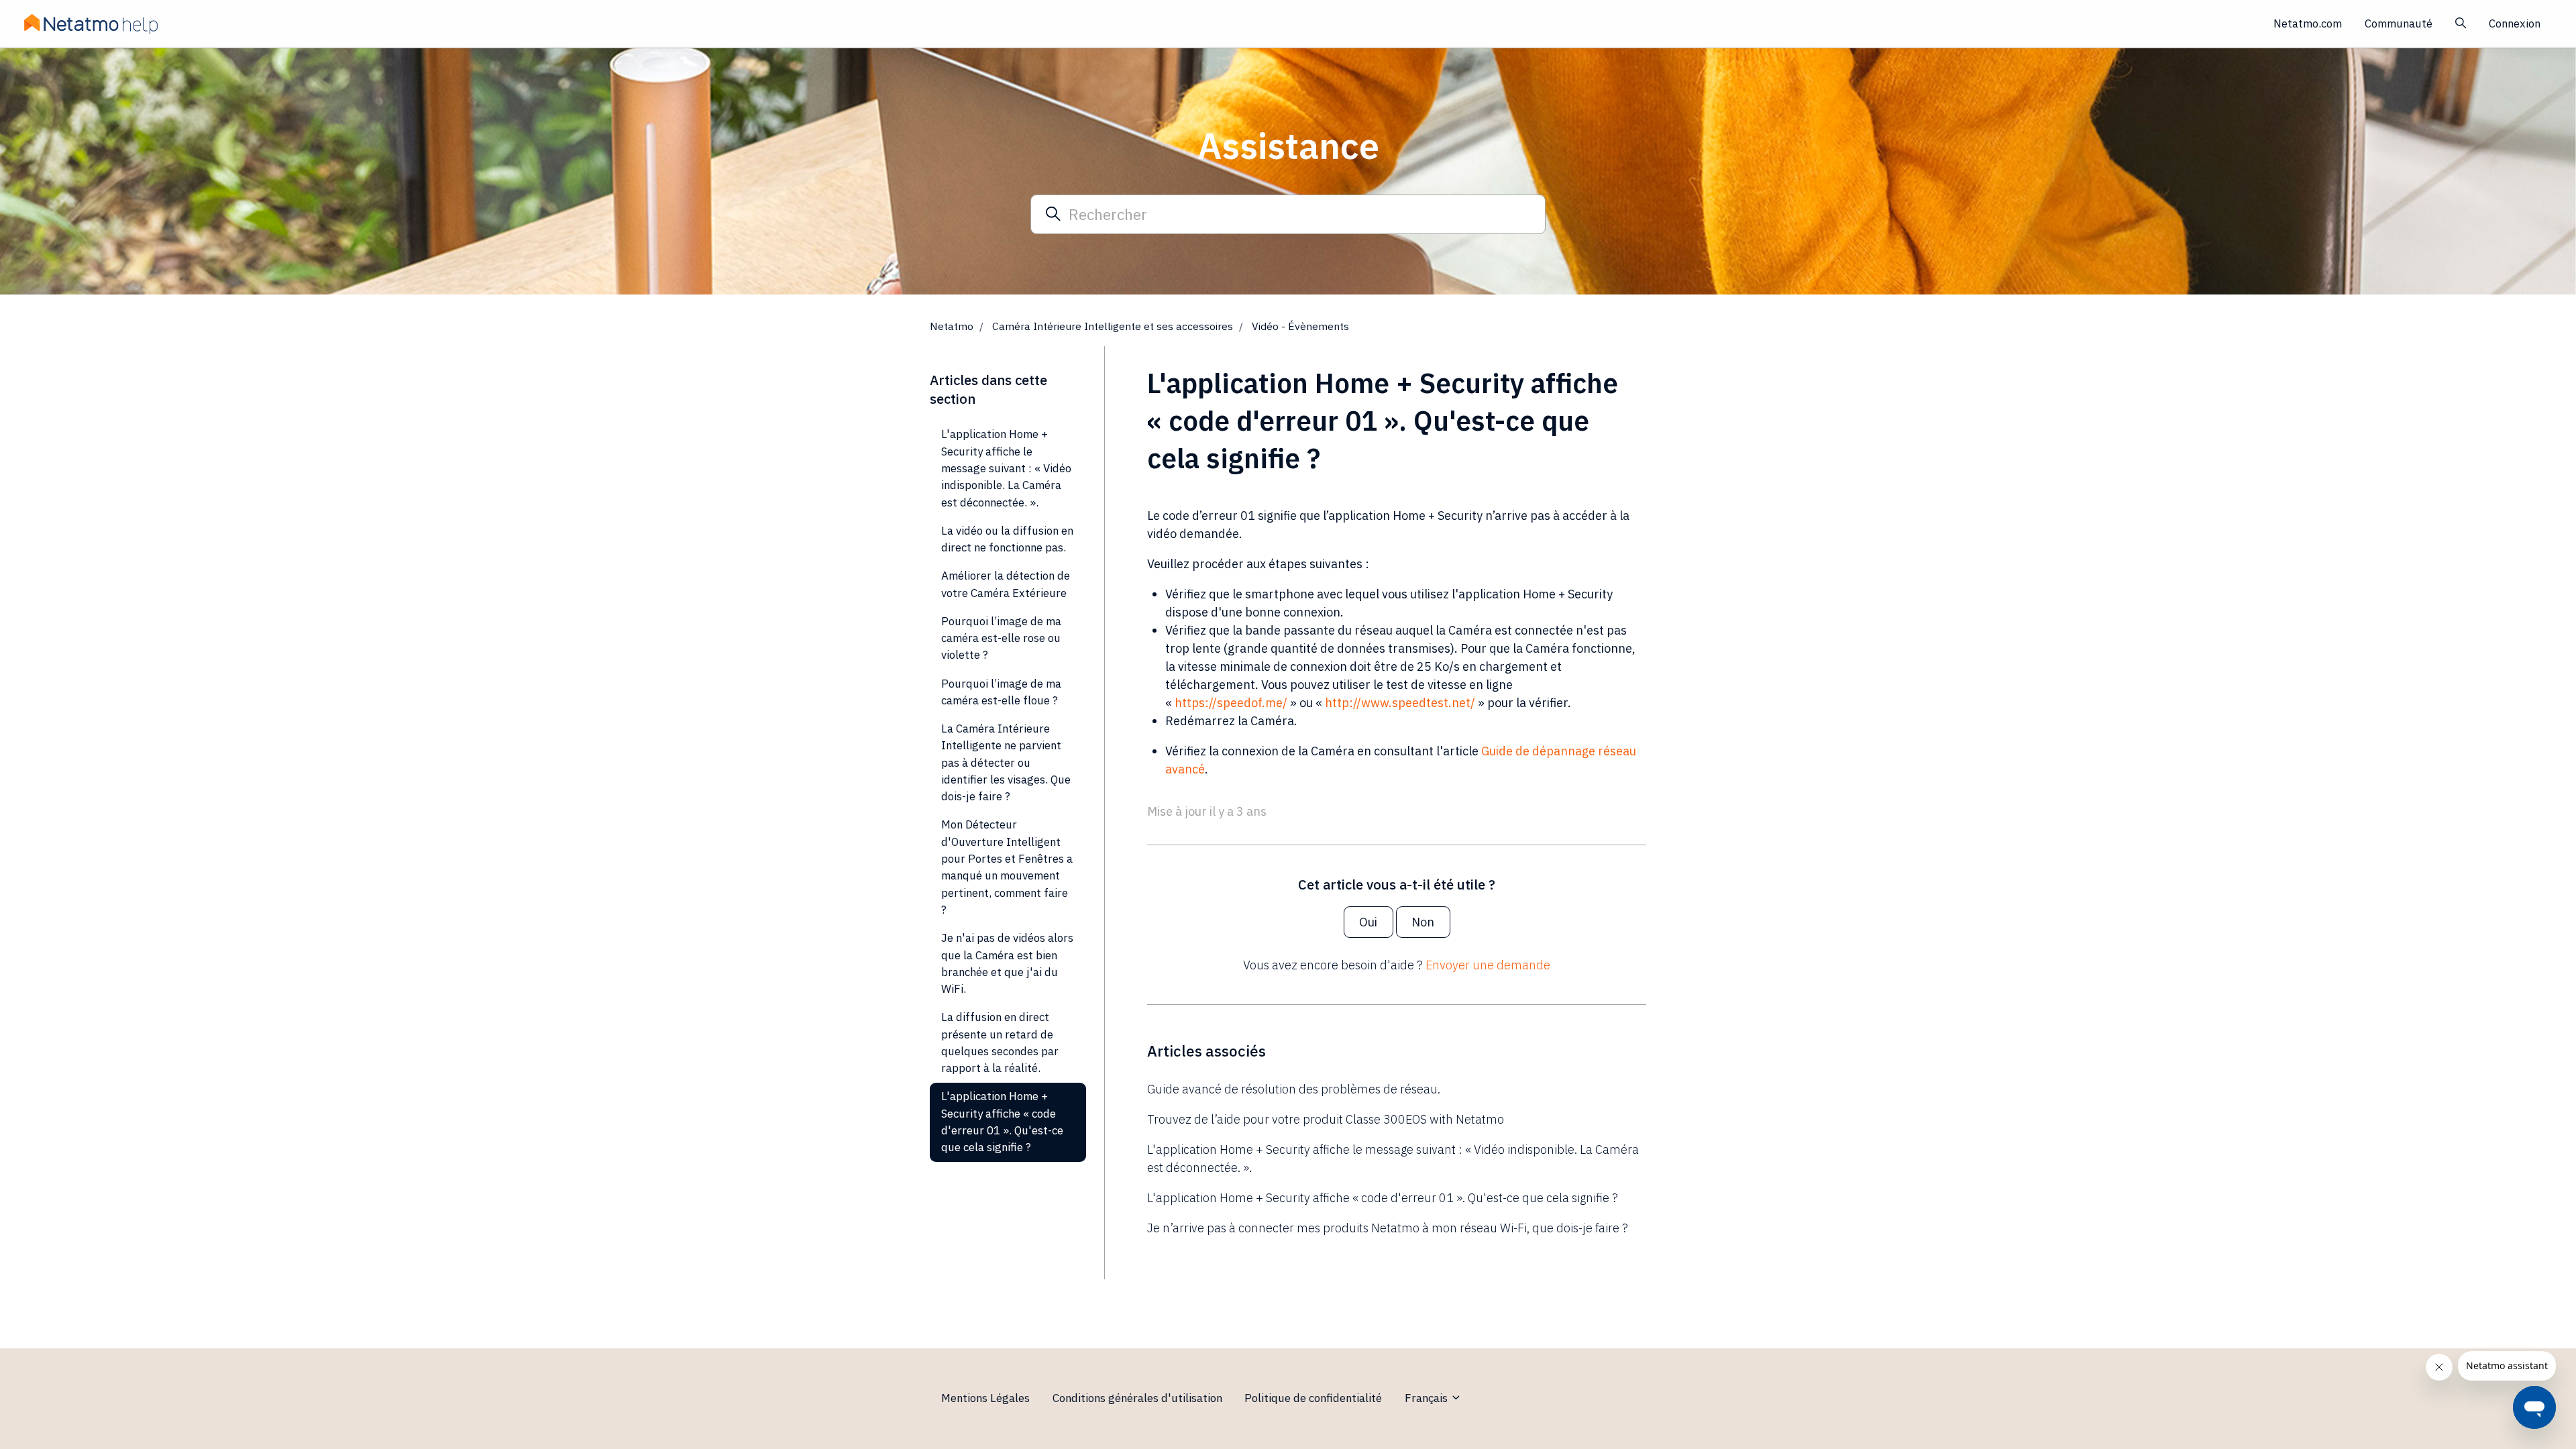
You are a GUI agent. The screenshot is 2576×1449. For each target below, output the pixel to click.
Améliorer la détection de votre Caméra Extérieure (1006, 584)
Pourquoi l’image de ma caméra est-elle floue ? (1001, 692)
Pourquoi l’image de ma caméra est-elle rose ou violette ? (1001, 638)
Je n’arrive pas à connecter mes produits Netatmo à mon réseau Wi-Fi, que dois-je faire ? (1388, 1228)
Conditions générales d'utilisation (1137, 1398)
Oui (1368, 922)
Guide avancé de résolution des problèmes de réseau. (1294, 1089)
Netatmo (952, 326)
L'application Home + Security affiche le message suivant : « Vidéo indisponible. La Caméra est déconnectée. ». (1393, 1159)
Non (1423, 922)
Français (1428, 1398)
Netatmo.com (2308, 23)
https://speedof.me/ (1231, 703)
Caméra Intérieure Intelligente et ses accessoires (1113, 326)
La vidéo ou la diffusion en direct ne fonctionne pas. (1007, 539)
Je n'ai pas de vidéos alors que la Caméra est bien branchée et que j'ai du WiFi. (1007, 963)
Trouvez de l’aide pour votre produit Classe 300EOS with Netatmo (1326, 1119)
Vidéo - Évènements (1300, 326)
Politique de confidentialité (1313, 1398)
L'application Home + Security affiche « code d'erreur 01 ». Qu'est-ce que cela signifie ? (1383, 1198)
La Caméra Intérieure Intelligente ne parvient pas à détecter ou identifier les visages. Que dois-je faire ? (1006, 762)
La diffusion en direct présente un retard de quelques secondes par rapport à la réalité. (1000, 1042)
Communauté (2399, 23)
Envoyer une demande (1488, 965)
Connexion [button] (2515, 23)
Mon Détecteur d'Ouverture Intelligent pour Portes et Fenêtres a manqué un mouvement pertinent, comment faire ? (1007, 867)
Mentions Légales (985, 1398)
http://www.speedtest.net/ (1400, 703)
